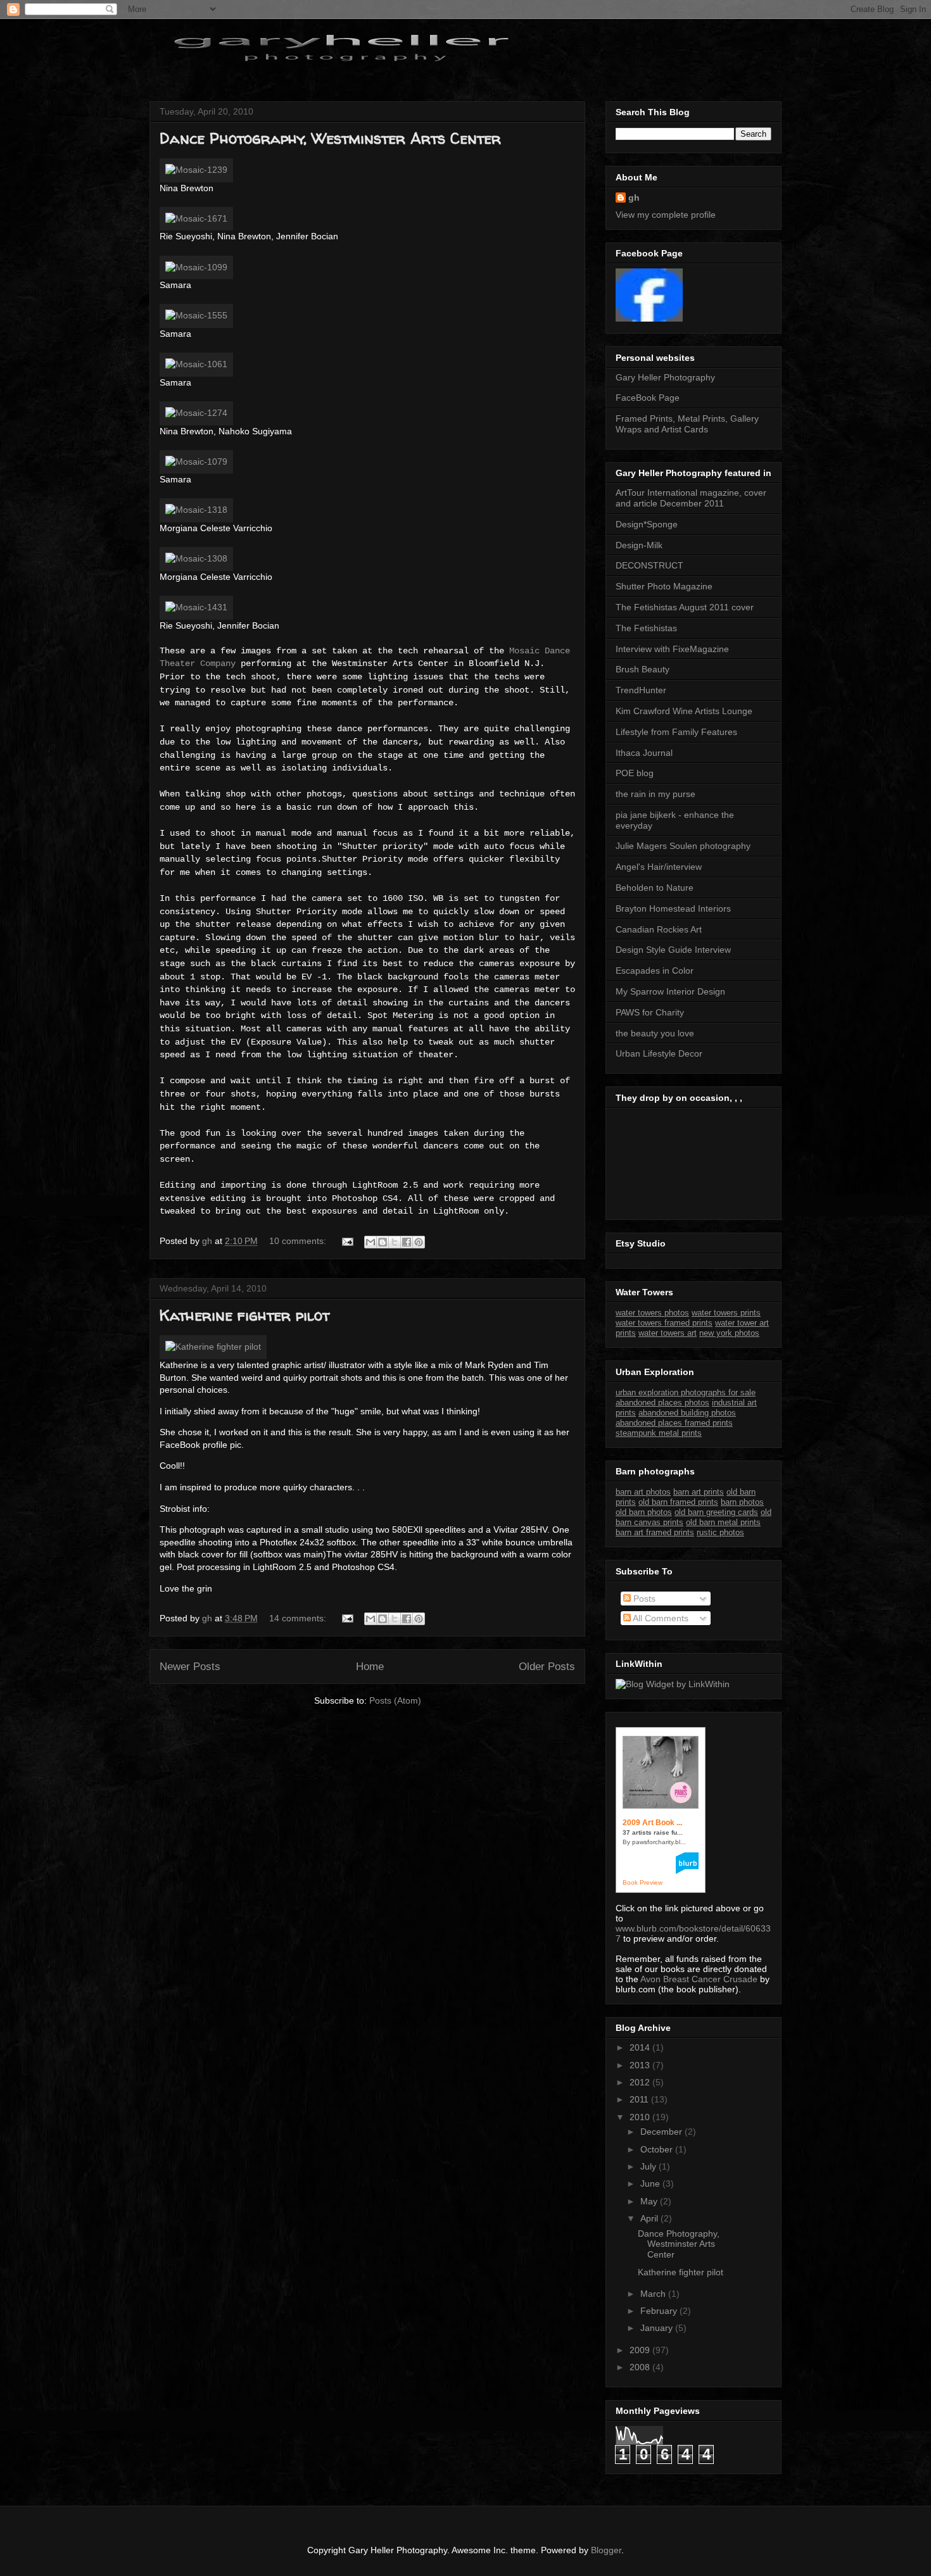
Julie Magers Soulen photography (683, 846)
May (650, 2201)
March (654, 2294)
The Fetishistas (646, 628)
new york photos (729, 1333)
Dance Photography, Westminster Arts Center (330, 138)
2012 (641, 2082)
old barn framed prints (678, 1502)
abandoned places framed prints (674, 1423)
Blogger (606, 2550)
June (651, 2183)
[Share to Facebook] (407, 1242)
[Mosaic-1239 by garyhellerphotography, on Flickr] (196, 170)
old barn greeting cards (716, 1512)
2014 (641, 2047)
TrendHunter (641, 690)
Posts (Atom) (395, 1700)
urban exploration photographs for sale (686, 1392)
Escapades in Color (655, 971)
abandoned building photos (687, 1413)
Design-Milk (639, 545)
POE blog (635, 773)
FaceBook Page (648, 398)
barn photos (742, 1502)
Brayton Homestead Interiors (673, 908)
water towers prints (726, 1313)
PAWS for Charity (650, 1012)
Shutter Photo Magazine (664, 586)
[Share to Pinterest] (419, 1242)
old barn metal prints (723, 1522)
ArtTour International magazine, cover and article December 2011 (691, 498)
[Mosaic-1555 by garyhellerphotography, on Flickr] (196, 315)
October (658, 2149)
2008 (641, 2367)
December (662, 2132)
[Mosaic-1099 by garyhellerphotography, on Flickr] (196, 267)
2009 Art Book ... (652, 1823)
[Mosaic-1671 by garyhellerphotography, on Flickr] (196, 218)
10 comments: (299, 1241)
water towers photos (652, 1313)
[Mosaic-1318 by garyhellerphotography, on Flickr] (196, 510)
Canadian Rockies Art (659, 929)
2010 (641, 2117)
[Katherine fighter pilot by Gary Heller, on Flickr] (213, 1347)
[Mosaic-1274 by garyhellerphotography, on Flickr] (196, 413)
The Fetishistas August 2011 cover (685, 607)
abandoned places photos (662, 1403)
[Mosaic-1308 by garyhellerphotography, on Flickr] (196, 558)
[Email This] (370, 1242)
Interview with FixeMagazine (672, 649)
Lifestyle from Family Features (676, 732)
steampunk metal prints (659, 1433)
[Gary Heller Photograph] (649, 318)
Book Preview (643, 1882)
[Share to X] (395, 1242)
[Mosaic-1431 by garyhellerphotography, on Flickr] (196, 607)
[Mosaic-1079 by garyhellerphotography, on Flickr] (196, 462)
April (650, 2218)
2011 (640, 2099)
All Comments (660, 1618)
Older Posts (547, 1667)
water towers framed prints (664, 1323)
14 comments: (299, 1618)
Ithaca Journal (644, 753)
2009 (641, 2350)
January (658, 2328)
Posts (643, 1599)
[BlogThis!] (383, 1242)
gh (634, 198)
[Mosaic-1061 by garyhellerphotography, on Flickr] (196, 364)
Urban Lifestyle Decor (659, 1053)
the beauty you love (655, 1033)
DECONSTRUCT (649, 565)
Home (370, 1667)
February (660, 2311)
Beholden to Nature (655, 888)
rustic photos (720, 1532)
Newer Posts (190, 1667)
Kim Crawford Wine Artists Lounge (684, 711)
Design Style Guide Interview (673, 950)
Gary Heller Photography (665, 377)
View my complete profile (666, 215)
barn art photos (643, 1492)
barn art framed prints (655, 1532)
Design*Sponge (647, 524)
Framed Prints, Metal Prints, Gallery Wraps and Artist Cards (687, 424)
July (649, 2166)
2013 (641, 2065)
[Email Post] (347, 1241)
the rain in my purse (655, 794)
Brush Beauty (643, 669)
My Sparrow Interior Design (670, 991)
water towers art (668, 1333)
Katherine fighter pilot (244, 1315)
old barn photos (644, 1512)
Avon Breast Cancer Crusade (699, 1979)
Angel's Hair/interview (659, 867)
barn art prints (699, 1492)
